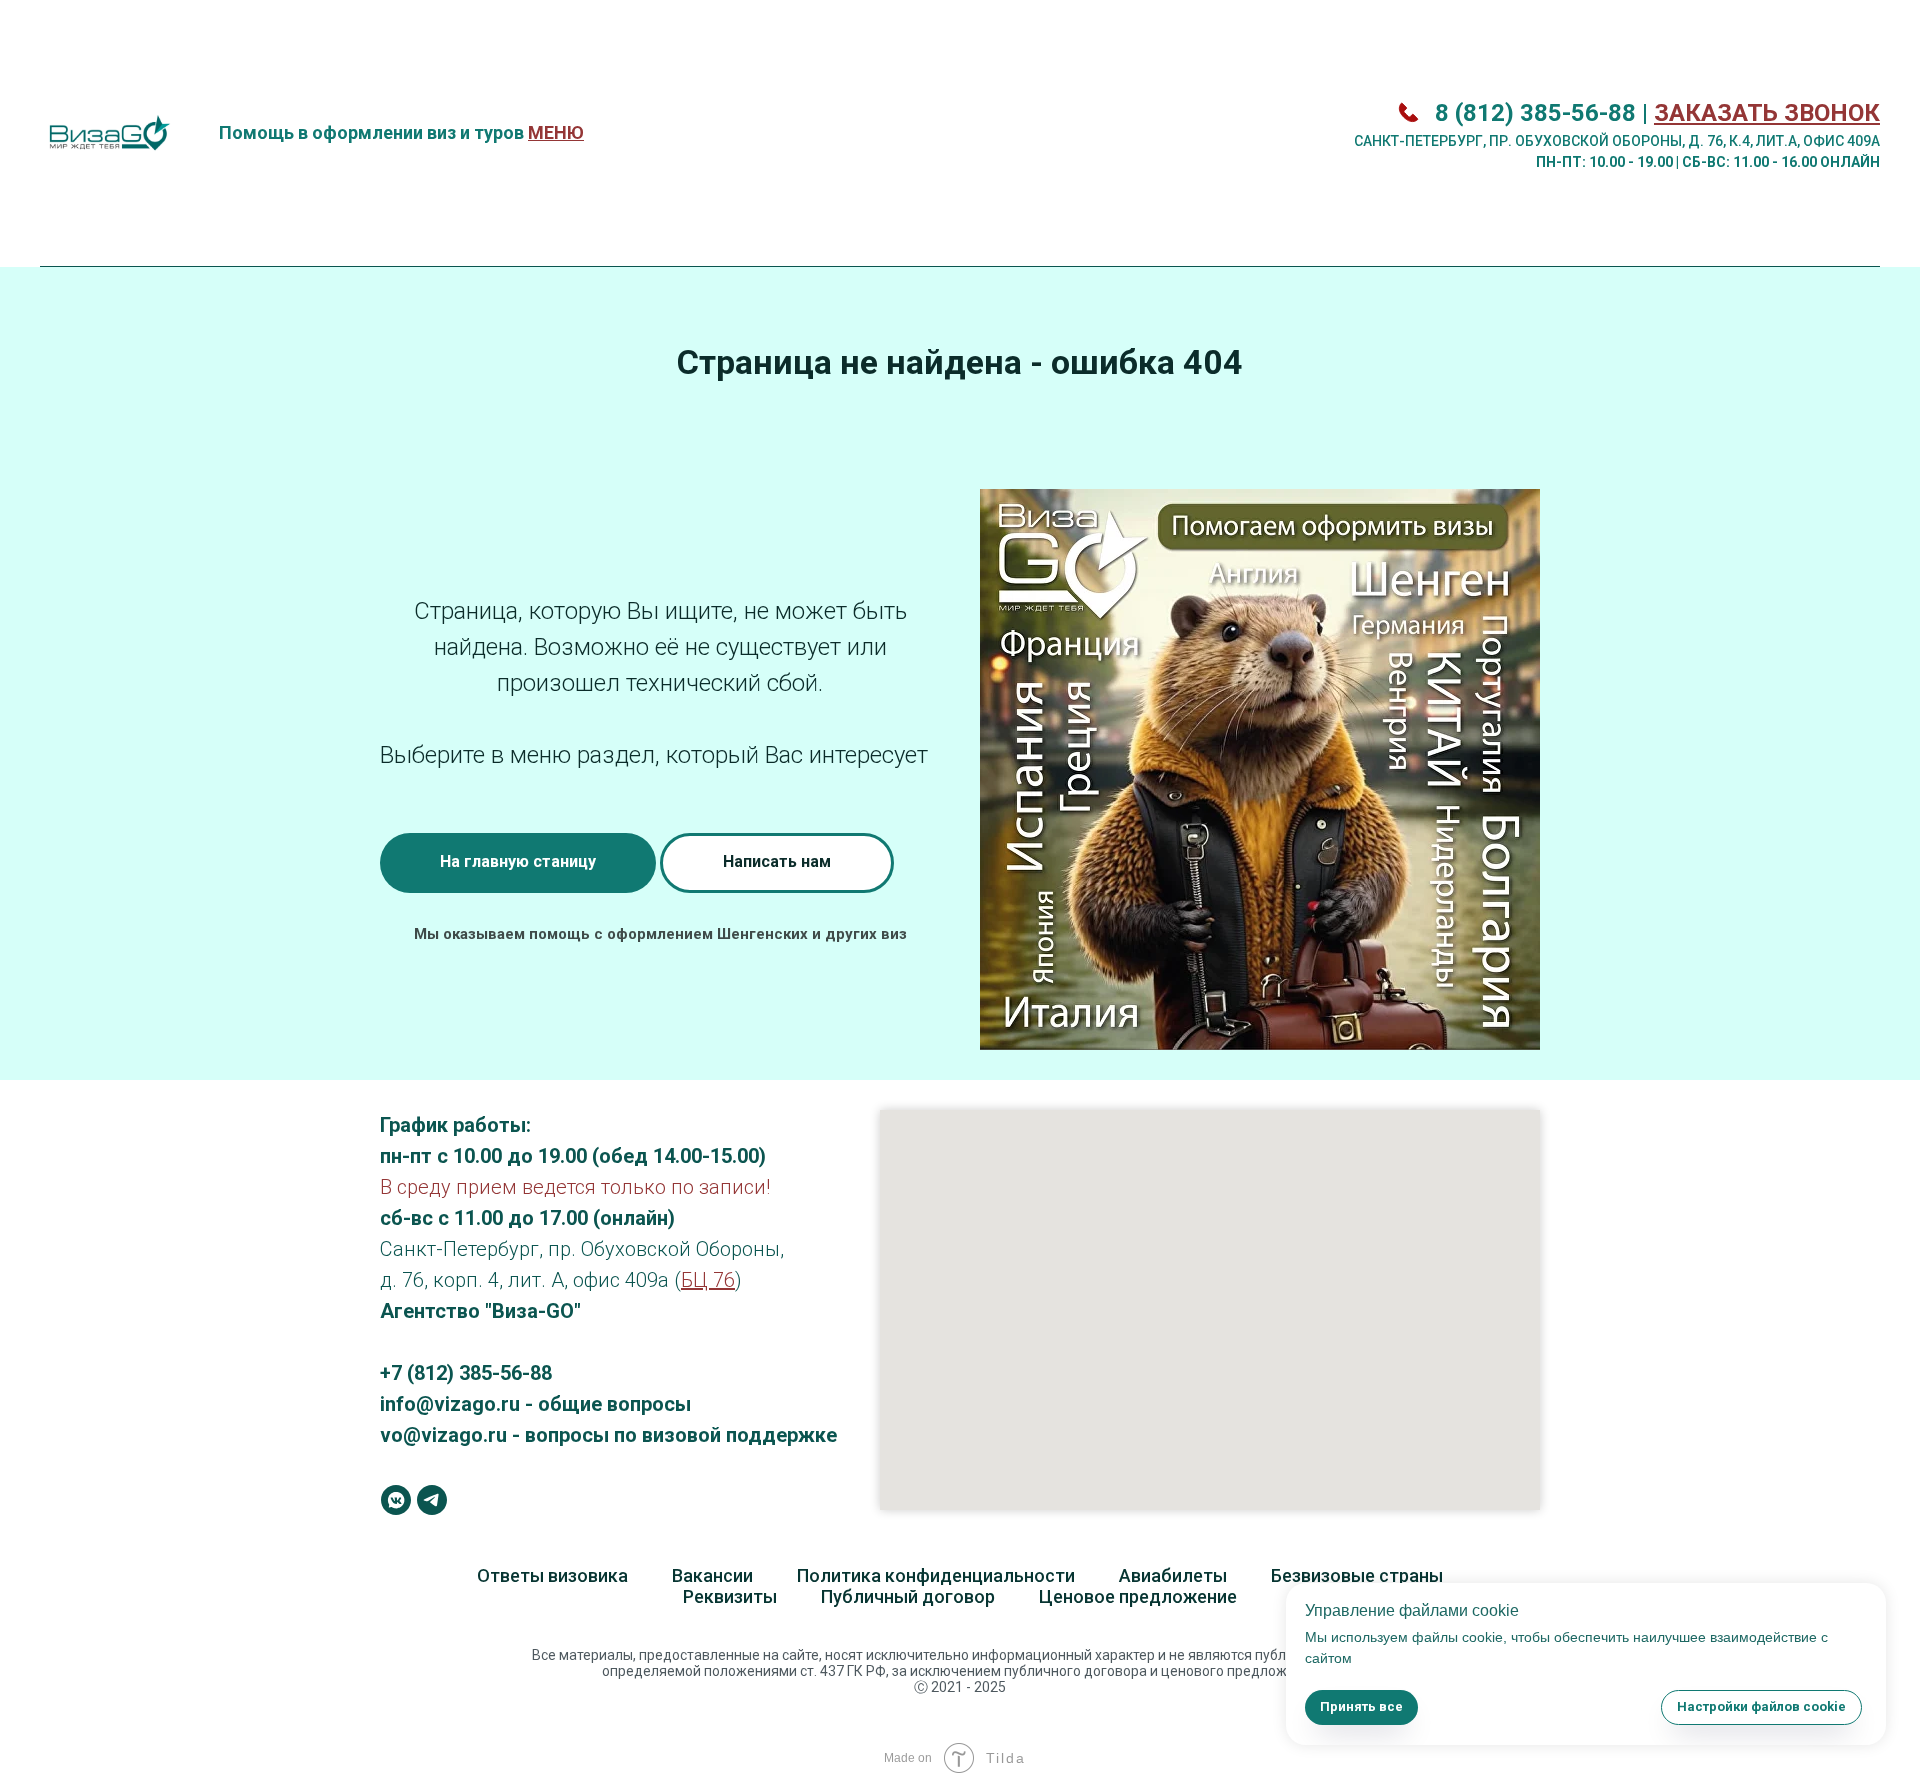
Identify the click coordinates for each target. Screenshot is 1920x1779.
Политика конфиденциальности (936, 1575)
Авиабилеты (1173, 1575)
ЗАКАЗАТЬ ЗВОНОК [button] (1767, 113)
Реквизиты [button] (730, 1596)
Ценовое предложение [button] (1138, 1596)
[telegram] (432, 1500)
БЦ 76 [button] (708, 1280)
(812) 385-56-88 (479, 1373)
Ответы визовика (552, 1575)
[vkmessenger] (396, 1500)
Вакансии (712, 1575)
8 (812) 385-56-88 (1535, 113)
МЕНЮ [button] (556, 132)
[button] (777, 863)
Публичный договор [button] (908, 1596)
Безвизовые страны (1357, 1575)
